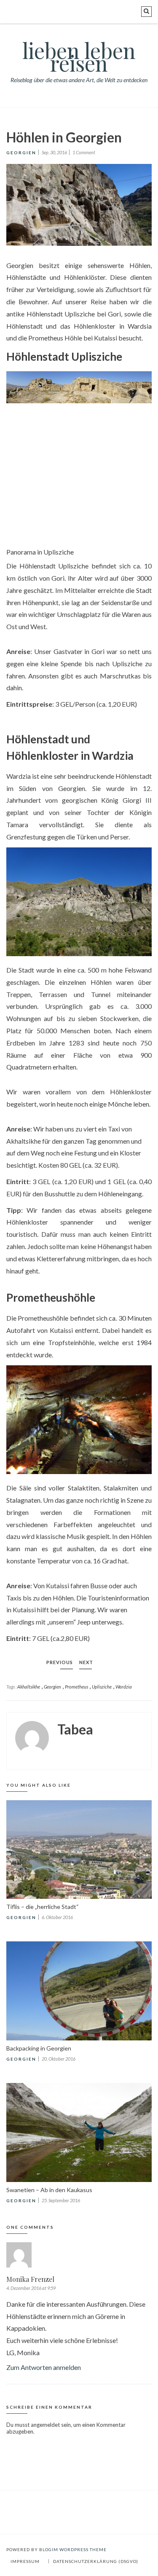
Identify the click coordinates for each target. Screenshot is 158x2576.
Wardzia (124, 1687)
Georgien (21, 153)
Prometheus (76, 1687)
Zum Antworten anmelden (44, 2367)
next (86, 1662)
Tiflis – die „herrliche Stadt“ (43, 1907)
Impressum (25, 2561)
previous (60, 1662)
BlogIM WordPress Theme (73, 2549)
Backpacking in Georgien (39, 2048)
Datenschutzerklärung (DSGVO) (96, 2561)
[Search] (146, 12)
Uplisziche (102, 1687)
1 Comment (84, 152)
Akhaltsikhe (29, 1687)
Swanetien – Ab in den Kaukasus (49, 2190)
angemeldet (45, 2425)
